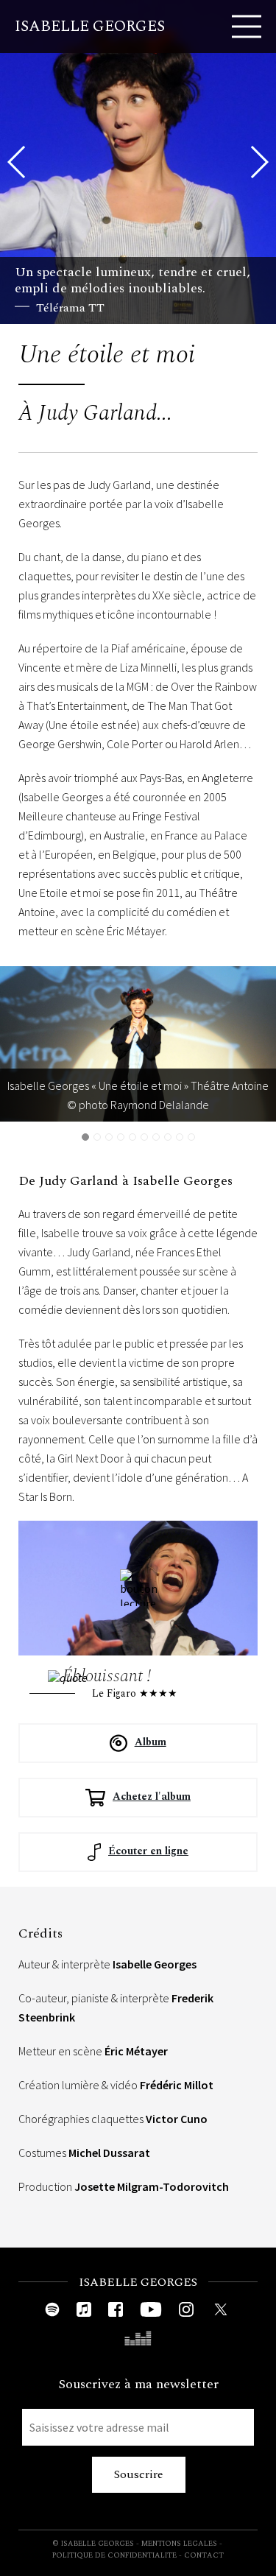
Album (151, 1742)
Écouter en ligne (148, 1851)
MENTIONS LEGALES (179, 2544)
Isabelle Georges (90, 27)
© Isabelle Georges (93, 2544)
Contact (204, 2555)
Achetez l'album (152, 1796)
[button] (259, 162)
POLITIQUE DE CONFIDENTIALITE (114, 2555)
